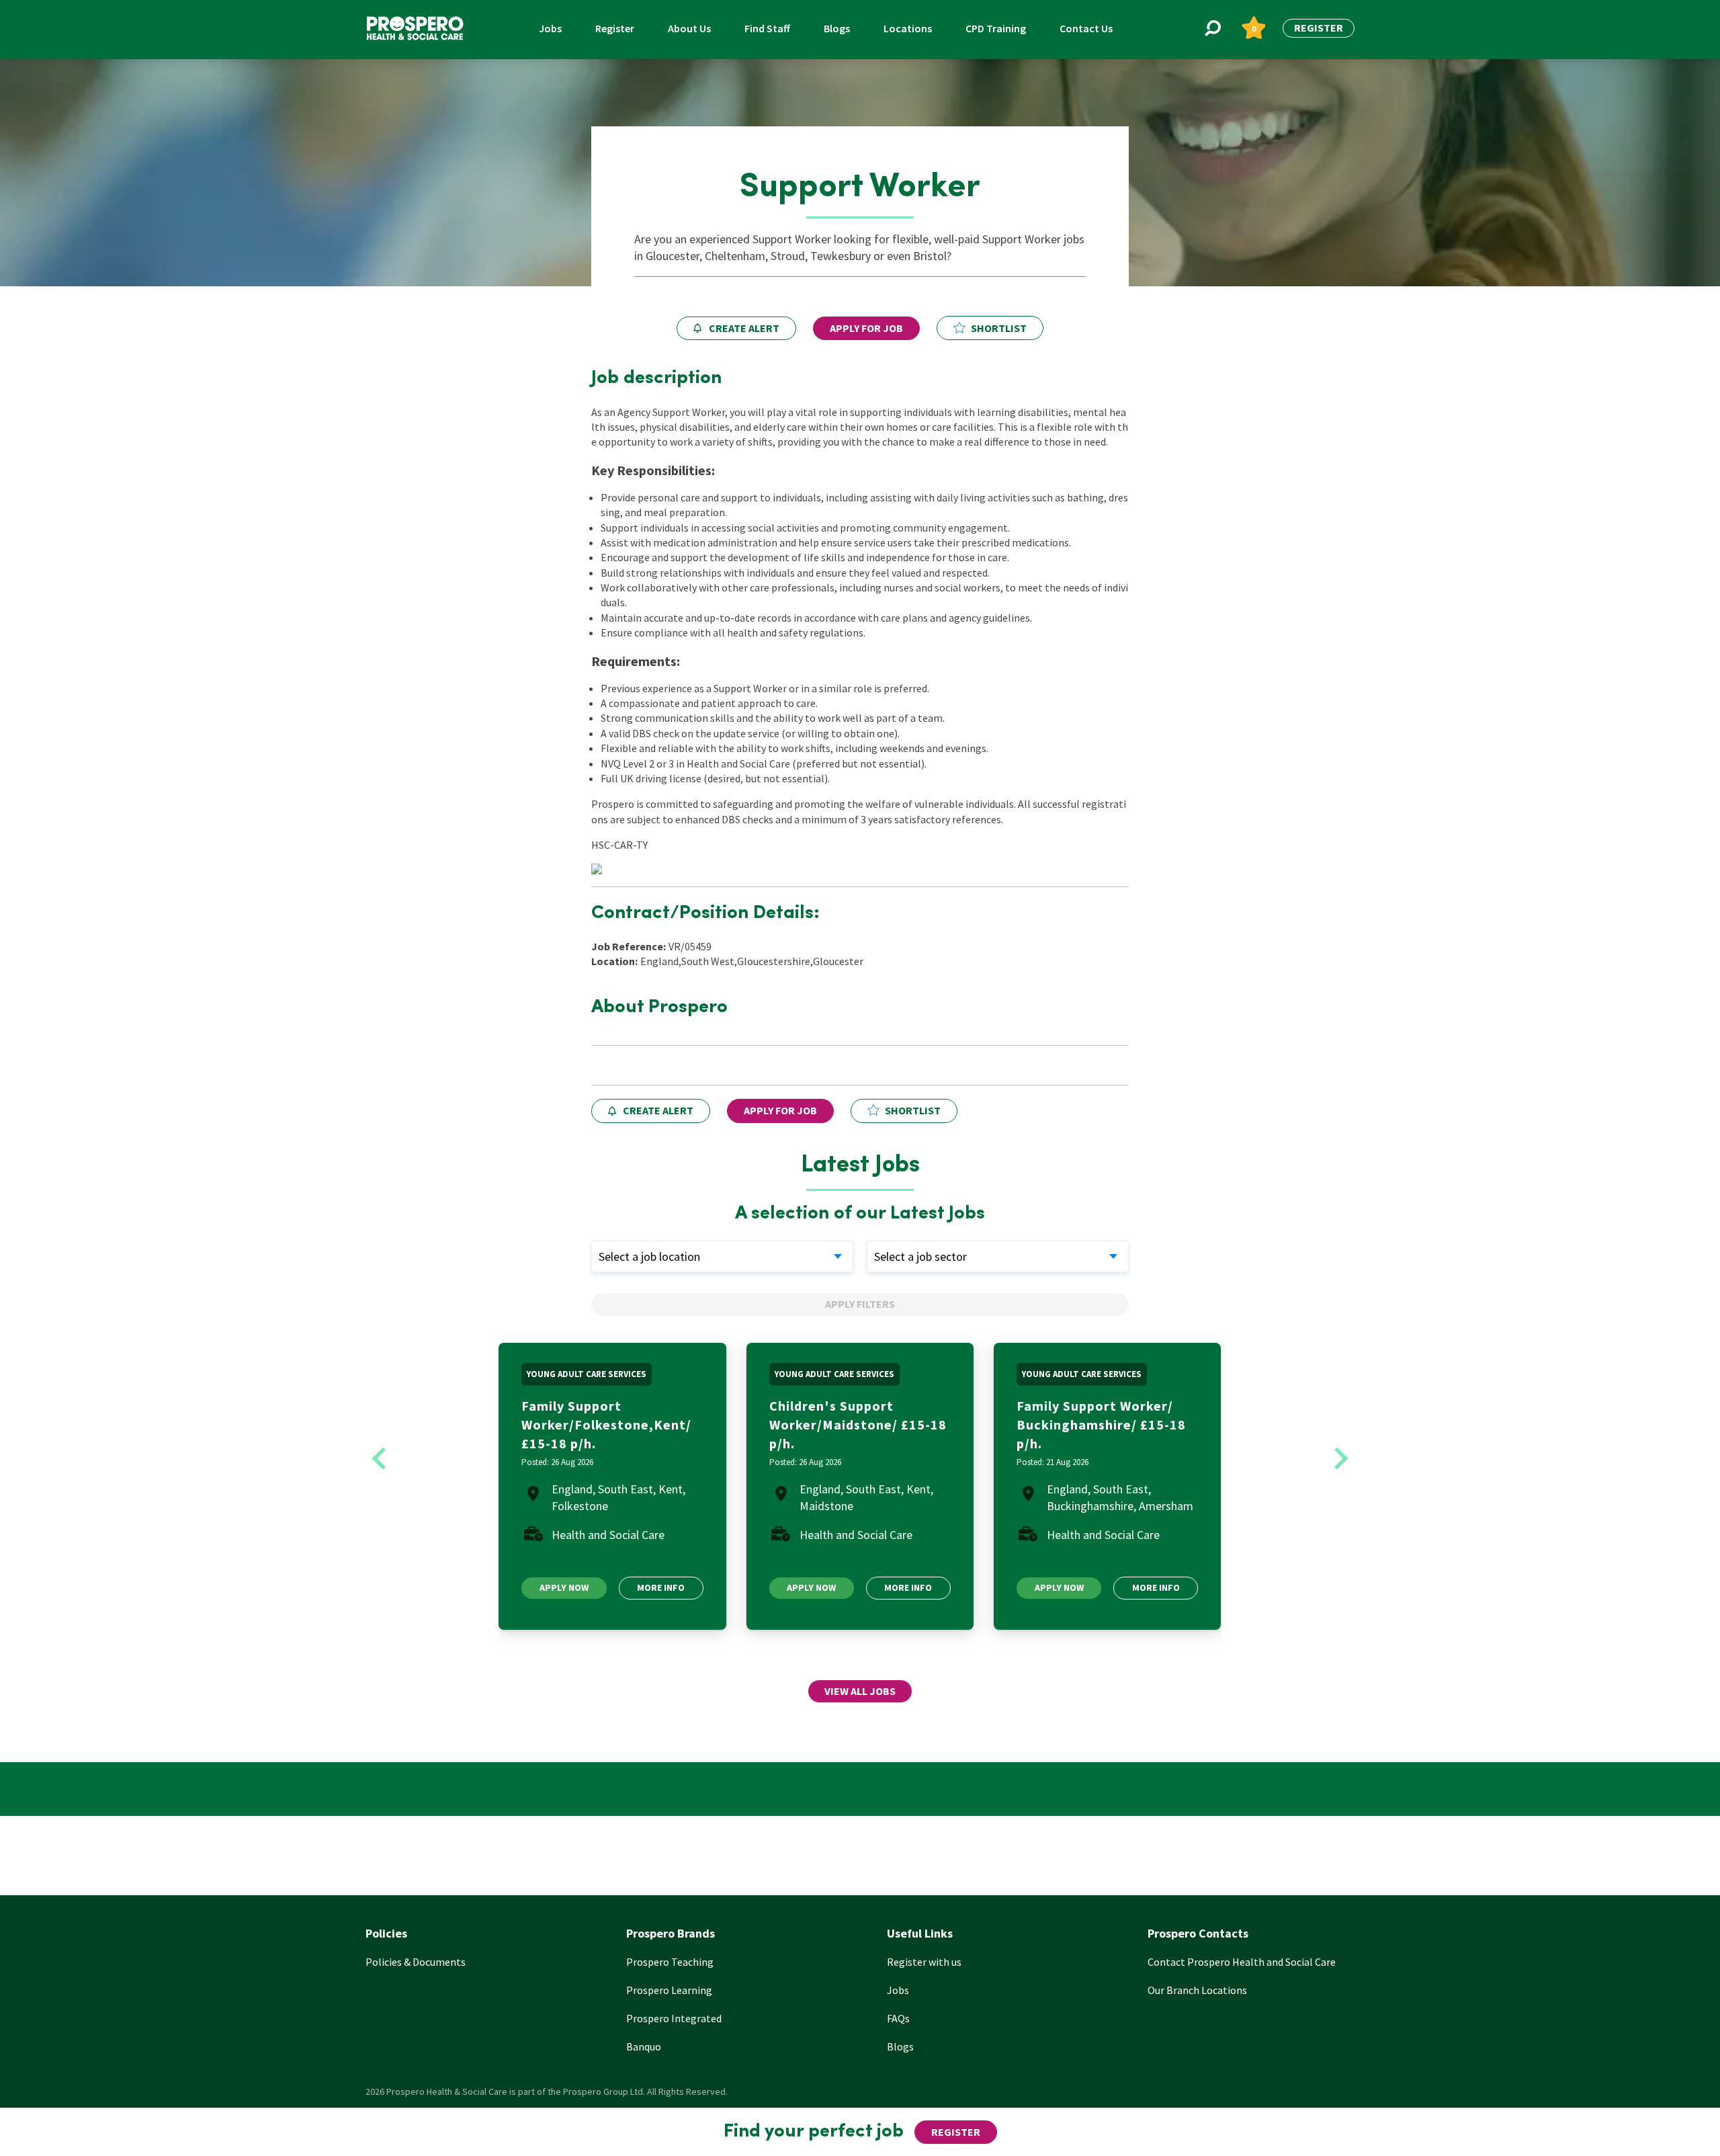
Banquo (644, 2046)
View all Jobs (860, 1691)
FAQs (898, 2018)
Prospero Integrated (674, 2018)
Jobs (550, 28)
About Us (689, 28)
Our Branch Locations (1197, 1990)
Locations (908, 28)
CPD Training (996, 28)
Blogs (837, 28)
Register (615, 28)
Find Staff (767, 28)
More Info (661, 1587)
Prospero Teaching (670, 1962)
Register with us (924, 1962)
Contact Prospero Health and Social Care (1242, 1962)
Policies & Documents (416, 1962)
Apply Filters (860, 1304)
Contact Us (1086, 28)
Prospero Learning (669, 1990)
